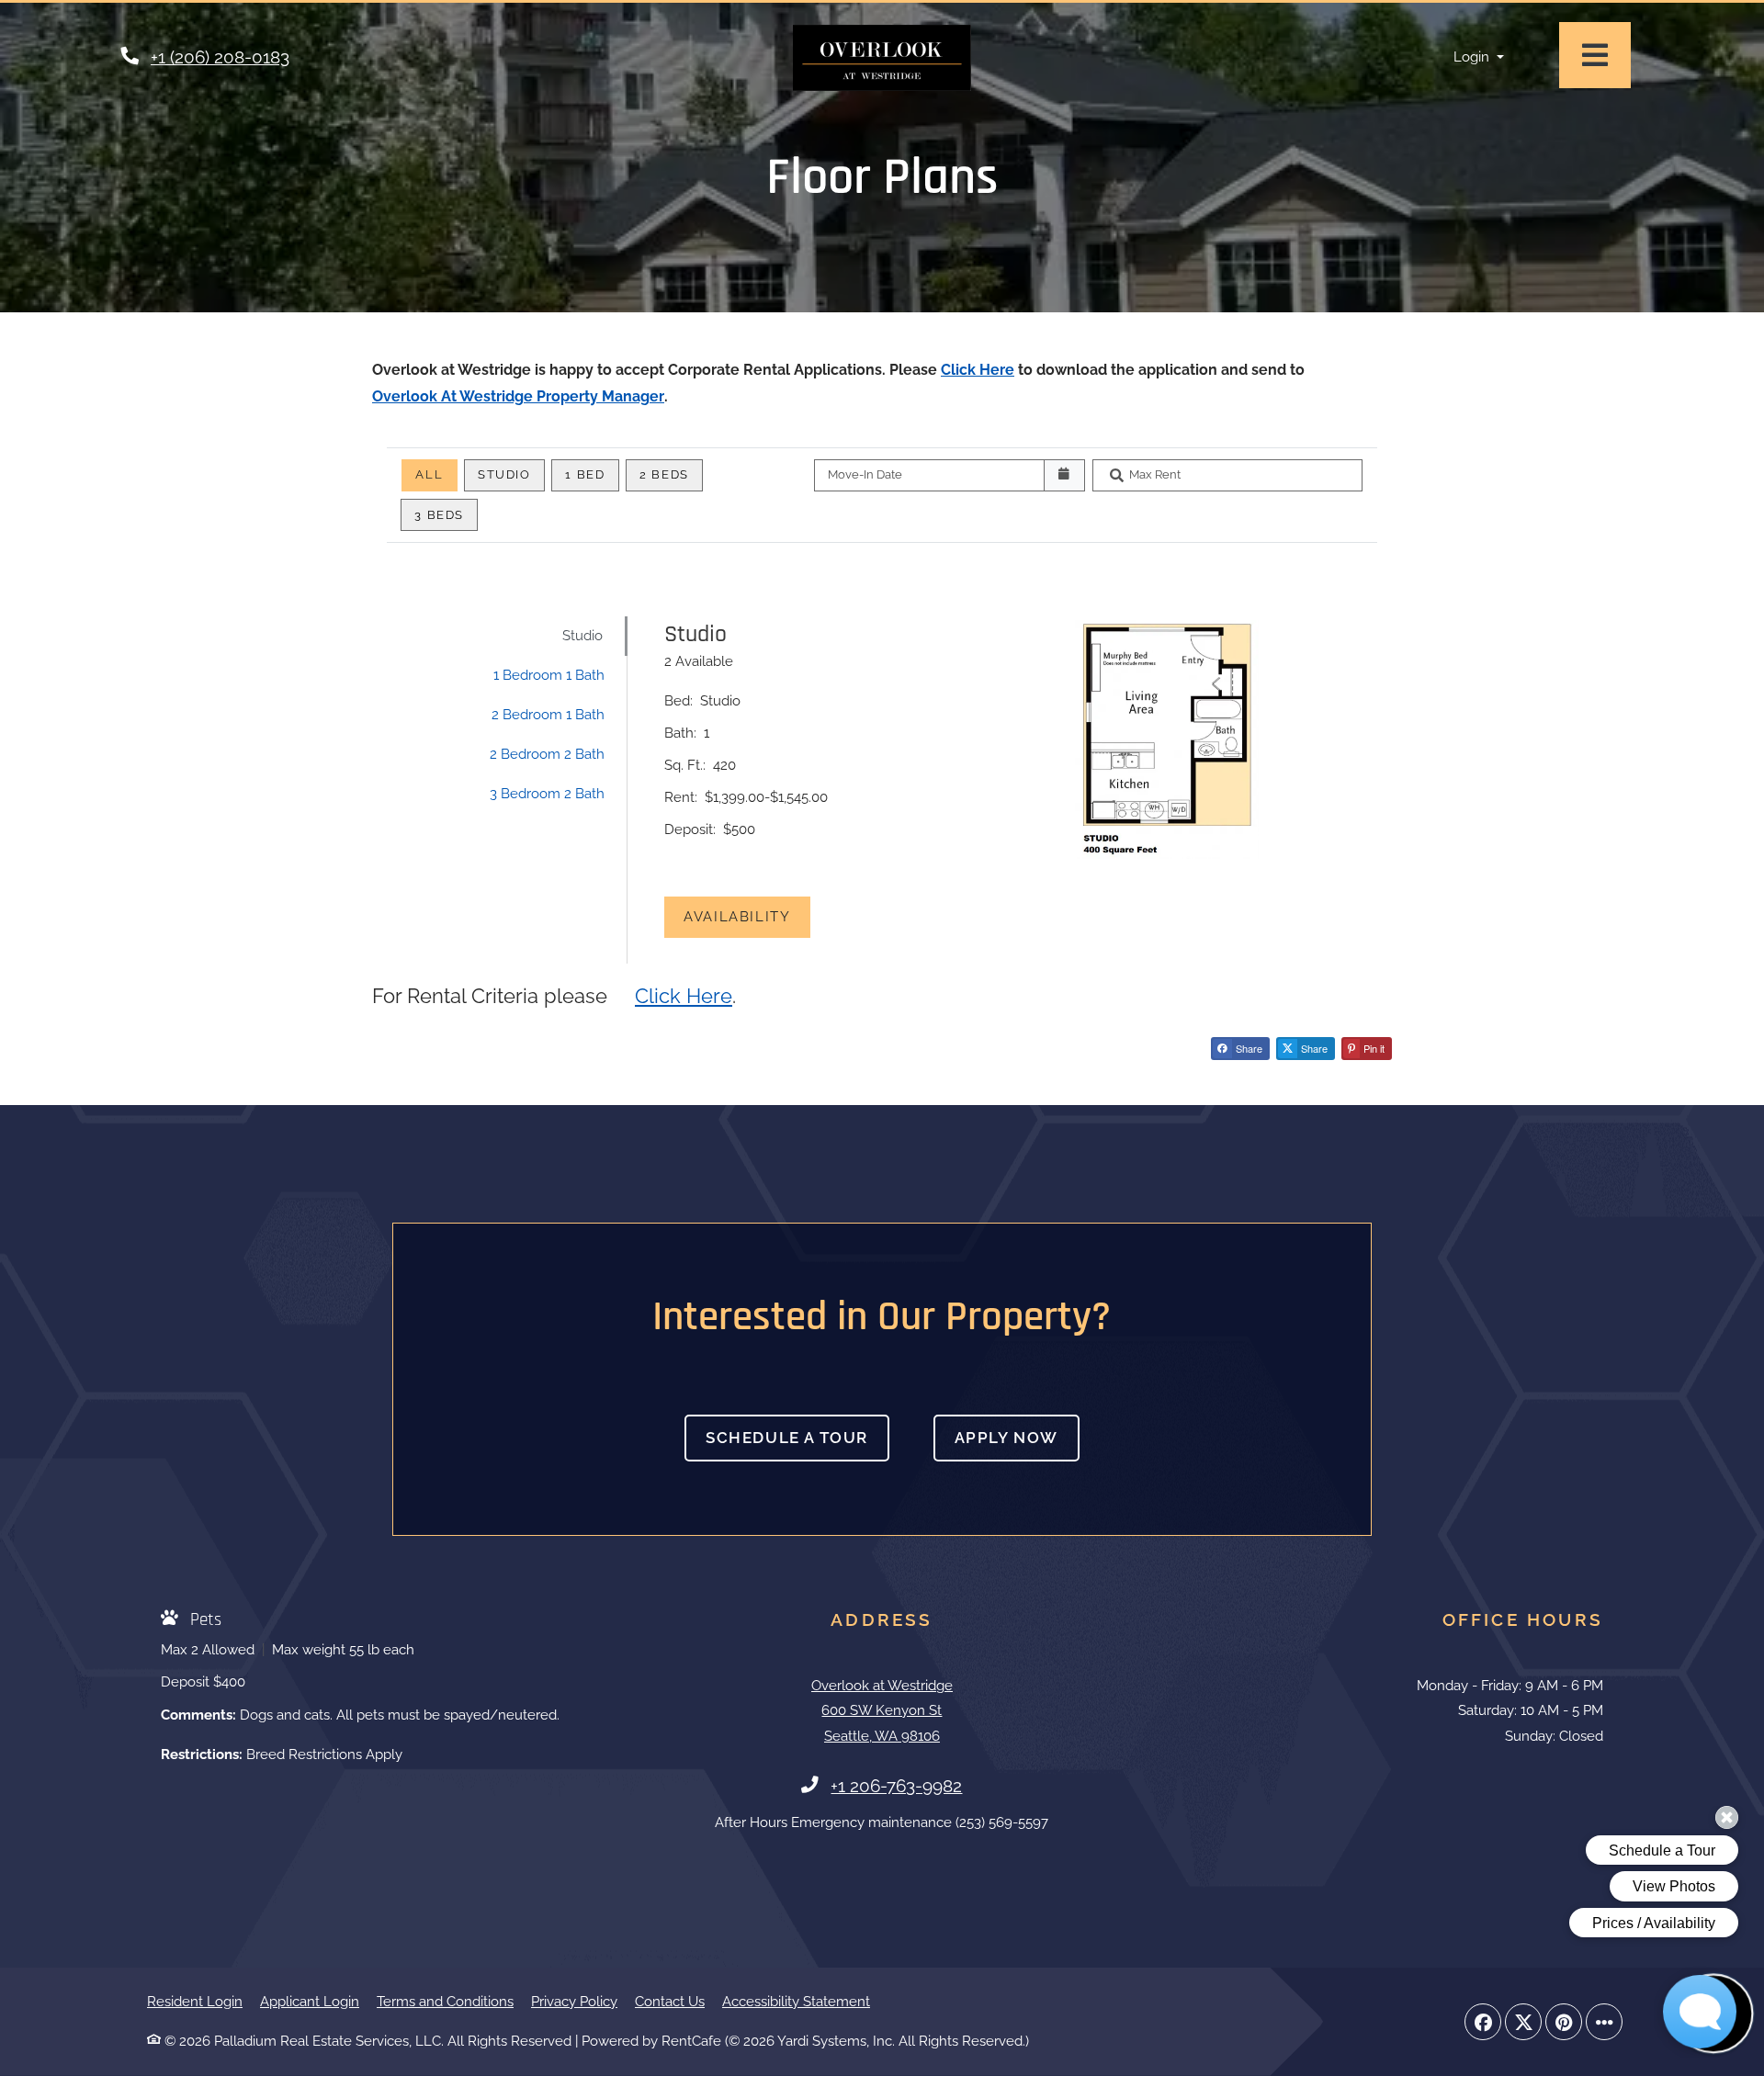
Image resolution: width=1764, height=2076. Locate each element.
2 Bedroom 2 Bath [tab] (547, 754)
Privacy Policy (574, 2001)
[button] (1479, 57)
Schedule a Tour (787, 1438)
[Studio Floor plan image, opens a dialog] (1166, 739)
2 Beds (664, 474)
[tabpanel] (1019, 790)
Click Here (978, 370)
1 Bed (585, 474)
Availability (747, 916)
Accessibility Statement (796, 2001)
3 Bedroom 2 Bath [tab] (547, 794)
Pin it (1373, 1048)
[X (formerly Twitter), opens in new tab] (1523, 2022)
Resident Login (195, 2001)
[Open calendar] (1064, 475)
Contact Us (670, 2002)
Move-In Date (865, 474)
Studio (504, 474)
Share (1248, 1048)
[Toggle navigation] (1595, 55)
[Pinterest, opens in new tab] (1564, 2022)
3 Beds (439, 515)
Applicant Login (310, 2001)
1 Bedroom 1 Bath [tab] (549, 675)
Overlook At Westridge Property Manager (518, 396)
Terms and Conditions (445, 2001)
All (429, 474)
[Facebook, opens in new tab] (1483, 2022)
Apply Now (1017, 1437)
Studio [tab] (582, 636)
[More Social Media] (1604, 2022)
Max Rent (1155, 474)
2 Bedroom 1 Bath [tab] (548, 715)
